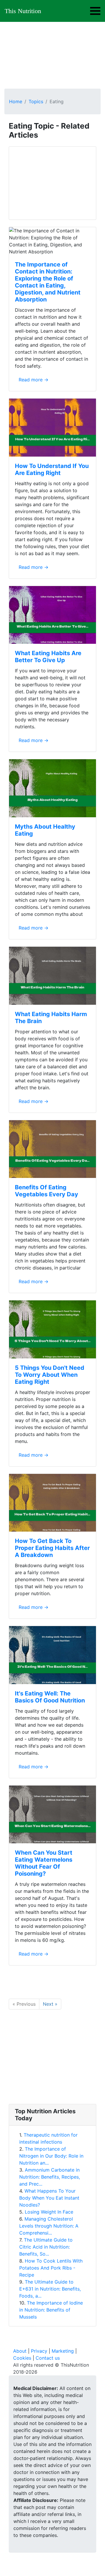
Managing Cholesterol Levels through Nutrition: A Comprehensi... (49, 2226)
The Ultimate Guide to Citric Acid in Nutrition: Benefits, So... (46, 2247)
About (20, 2351)
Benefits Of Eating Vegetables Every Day (47, 1191)
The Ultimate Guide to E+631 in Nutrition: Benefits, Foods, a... (50, 2289)
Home (16, 101)
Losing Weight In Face (49, 2212)
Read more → (34, 380)
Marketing (63, 2351)
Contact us (48, 2358)
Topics (36, 101)
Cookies (22, 2358)
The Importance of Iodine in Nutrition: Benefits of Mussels (51, 2310)
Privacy (39, 2351)
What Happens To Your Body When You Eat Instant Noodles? (49, 2198)
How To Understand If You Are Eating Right (52, 469)
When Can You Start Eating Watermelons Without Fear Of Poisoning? (44, 1863)
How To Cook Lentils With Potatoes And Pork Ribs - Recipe (51, 2268)
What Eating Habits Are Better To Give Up (48, 657)
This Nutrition (23, 11)
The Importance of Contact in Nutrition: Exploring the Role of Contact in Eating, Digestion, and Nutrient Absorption (48, 282)
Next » (50, 2004)
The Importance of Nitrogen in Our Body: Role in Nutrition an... (51, 2156)
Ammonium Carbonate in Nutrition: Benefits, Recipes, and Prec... (50, 2177)
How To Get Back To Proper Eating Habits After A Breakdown (52, 1548)
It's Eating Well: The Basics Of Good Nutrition (50, 1697)
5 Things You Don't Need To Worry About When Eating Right (50, 1375)
